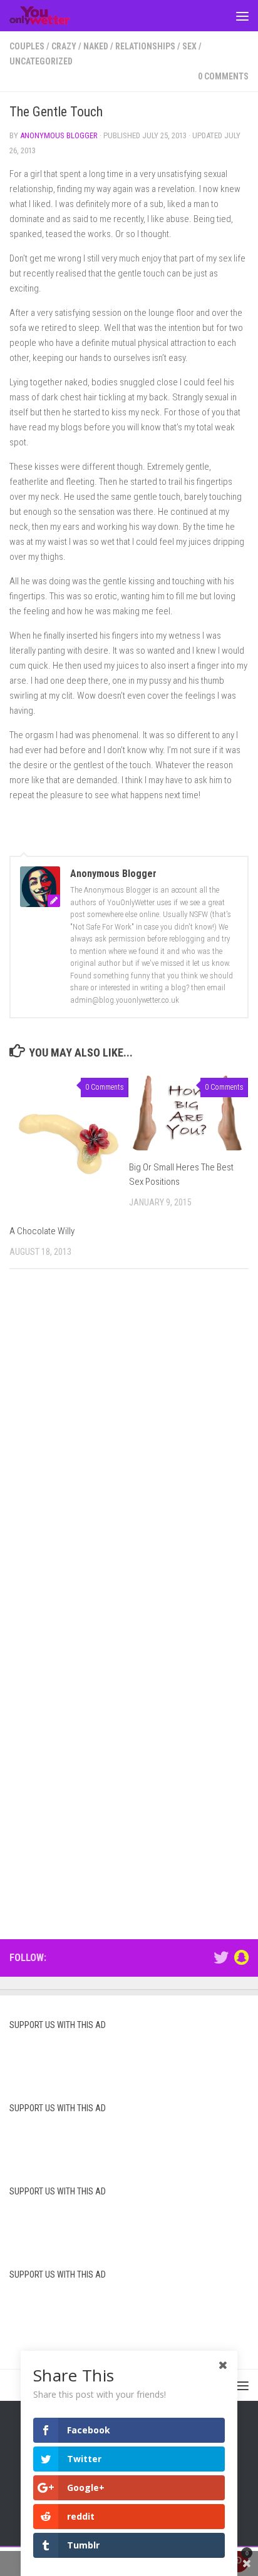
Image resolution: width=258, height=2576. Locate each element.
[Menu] (242, 16)
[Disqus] (129, 1451)
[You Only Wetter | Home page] (50, 16)
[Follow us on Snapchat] (241, 1957)
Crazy (64, 46)
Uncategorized (41, 61)
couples (27, 46)
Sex (189, 46)
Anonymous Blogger (59, 135)
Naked (96, 46)
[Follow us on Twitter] (221, 1957)
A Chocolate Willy (42, 1231)
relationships (145, 46)
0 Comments (223, 76)
